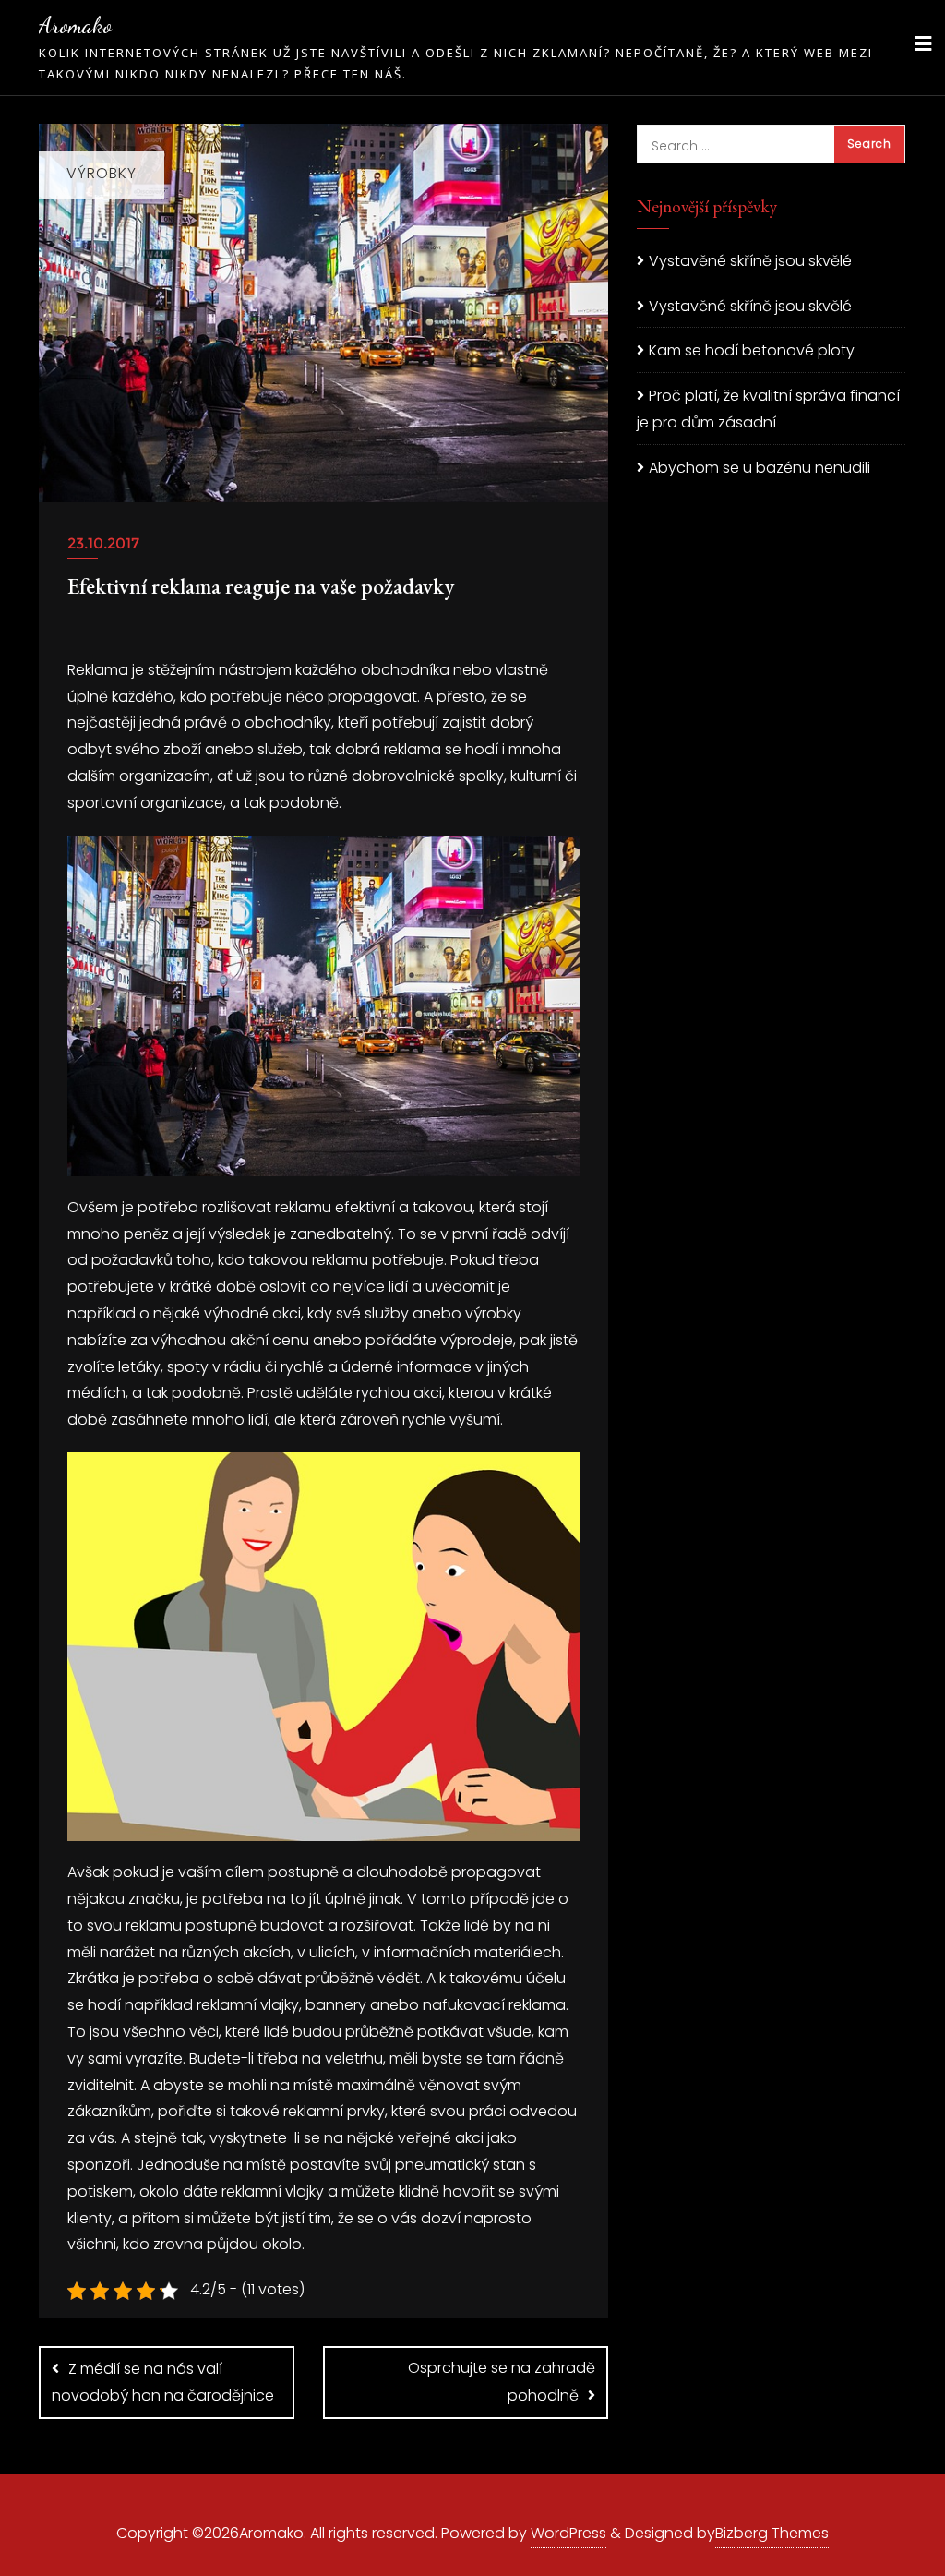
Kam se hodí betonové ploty (752, 350)
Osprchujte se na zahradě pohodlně (502, 2382)
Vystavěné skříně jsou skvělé (750, 261)
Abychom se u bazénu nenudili (760, 468)
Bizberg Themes (772, 2533)
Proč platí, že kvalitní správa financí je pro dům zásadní (768, 409)
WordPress (568, 2533)
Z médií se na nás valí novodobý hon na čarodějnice (163, 2382)
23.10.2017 (103, 543)
